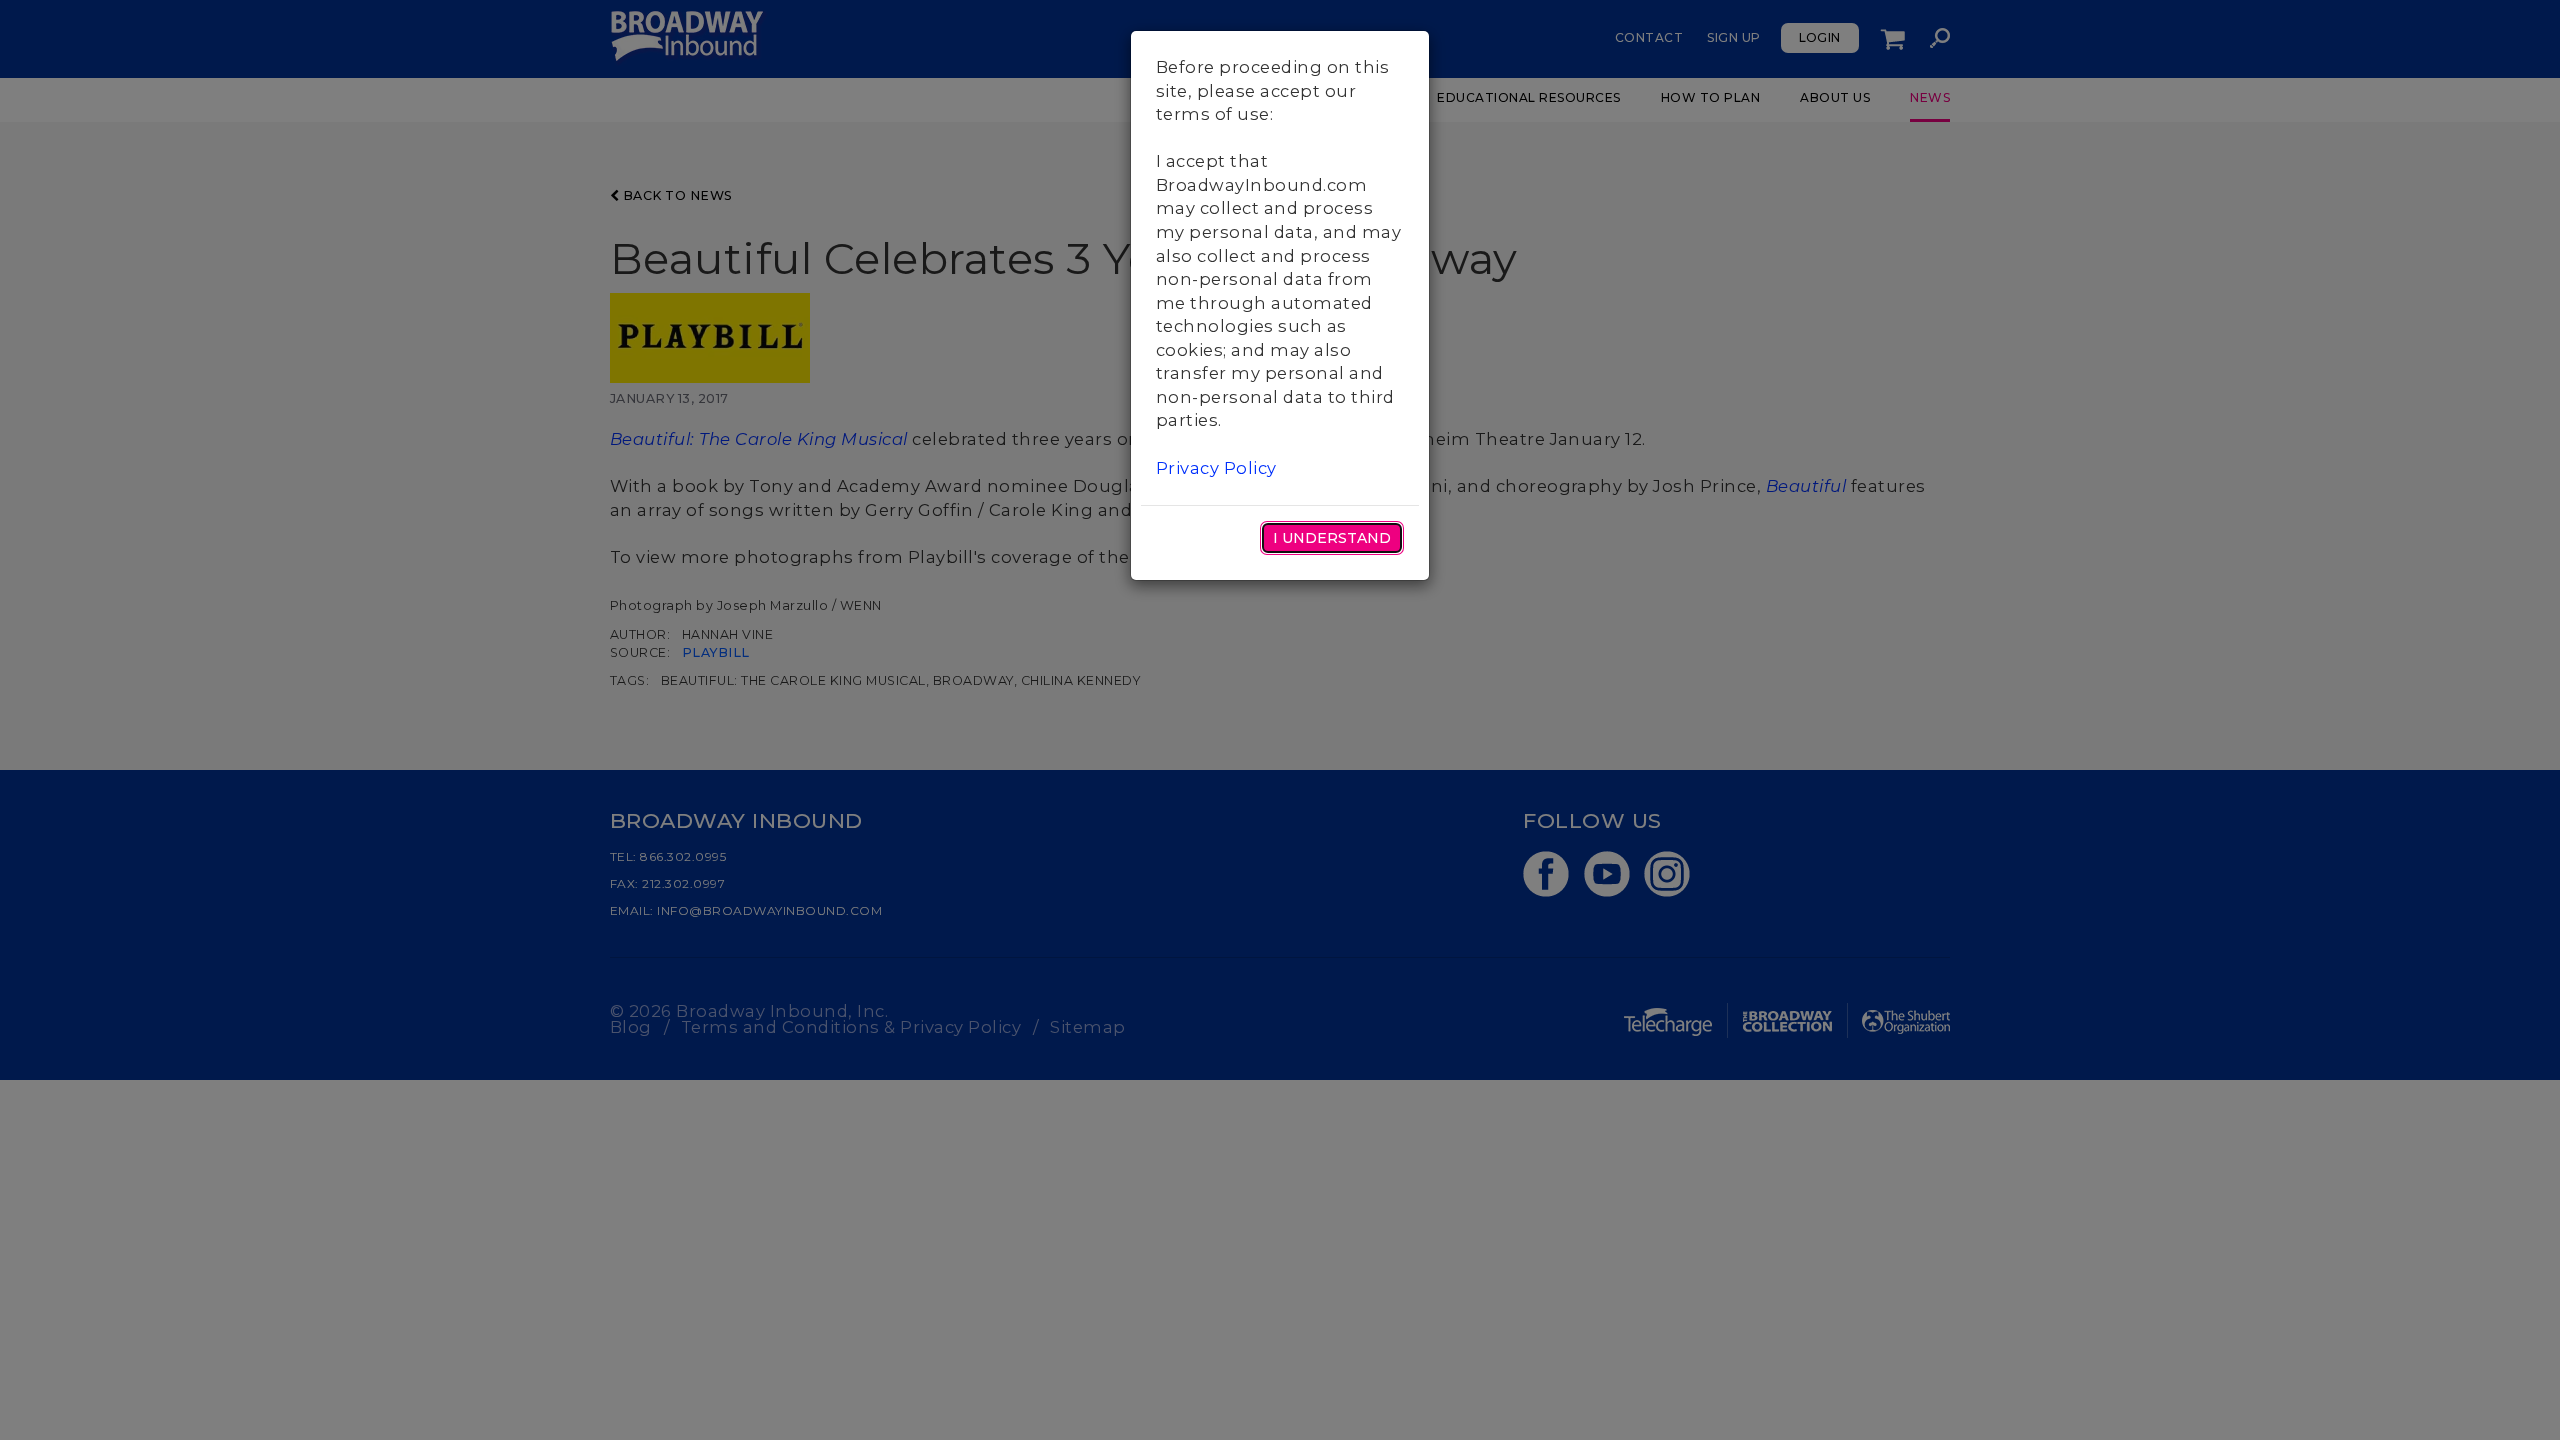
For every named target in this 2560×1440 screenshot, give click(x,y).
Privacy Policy (1216, 468)
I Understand (1332, 538)
